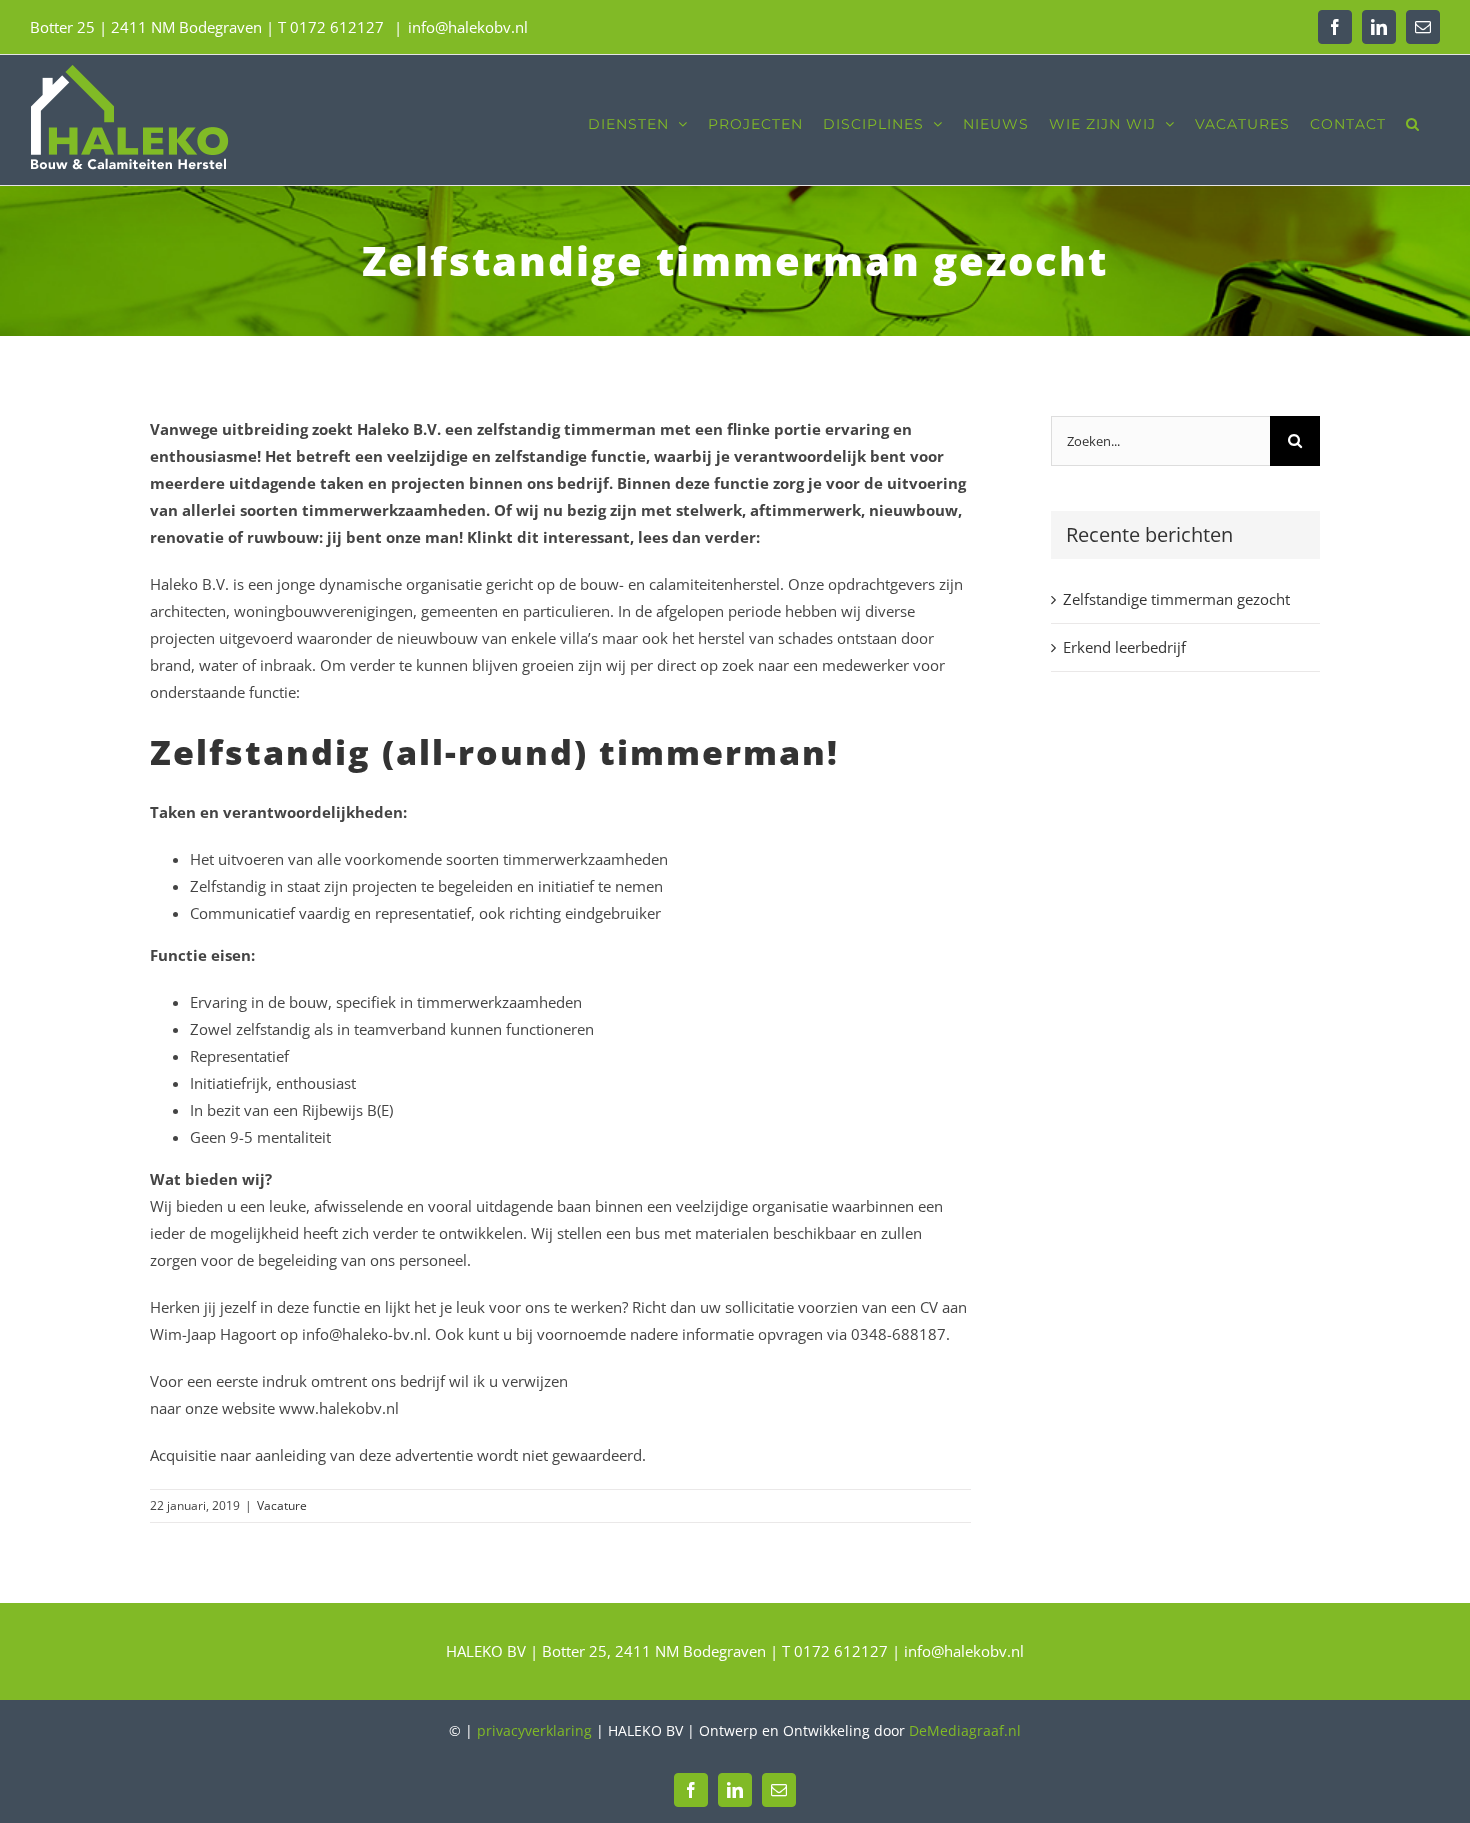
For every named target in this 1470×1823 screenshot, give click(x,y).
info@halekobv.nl (468, 27)
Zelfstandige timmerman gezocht (1176, 599)
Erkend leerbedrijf (1124, 647)
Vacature (282, 1505)
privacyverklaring (534, 1730)
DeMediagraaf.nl (965, 1730)
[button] (1413, 120)
